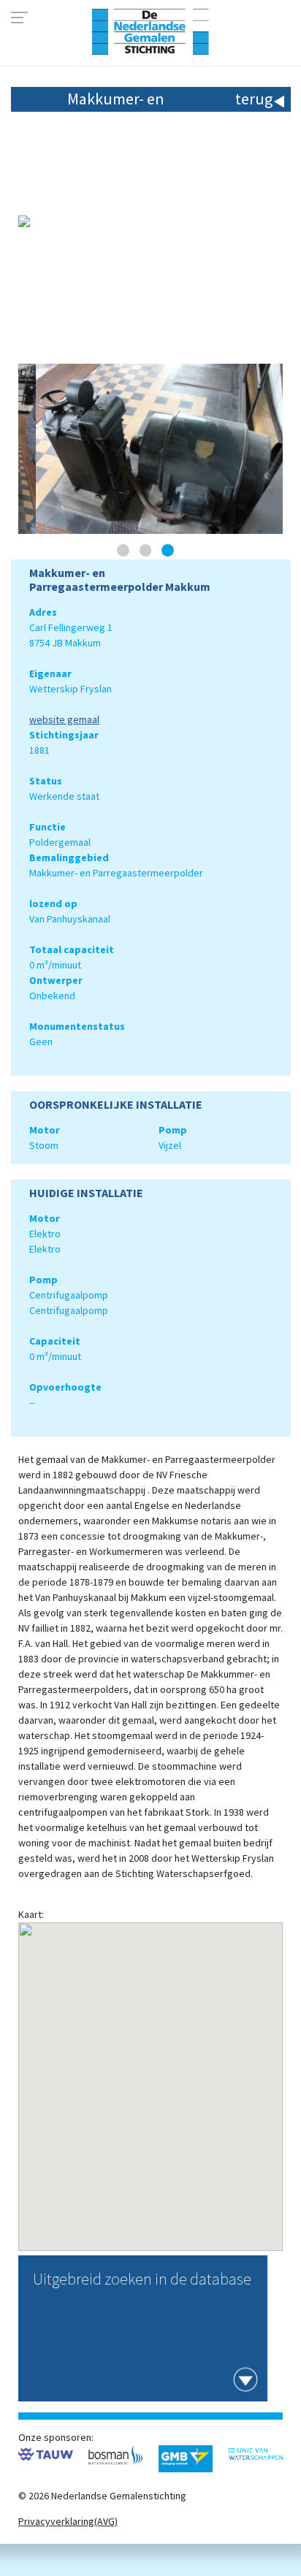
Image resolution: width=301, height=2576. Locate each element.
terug (254, 99)
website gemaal (64, 719)
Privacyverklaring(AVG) (68, 2521)
